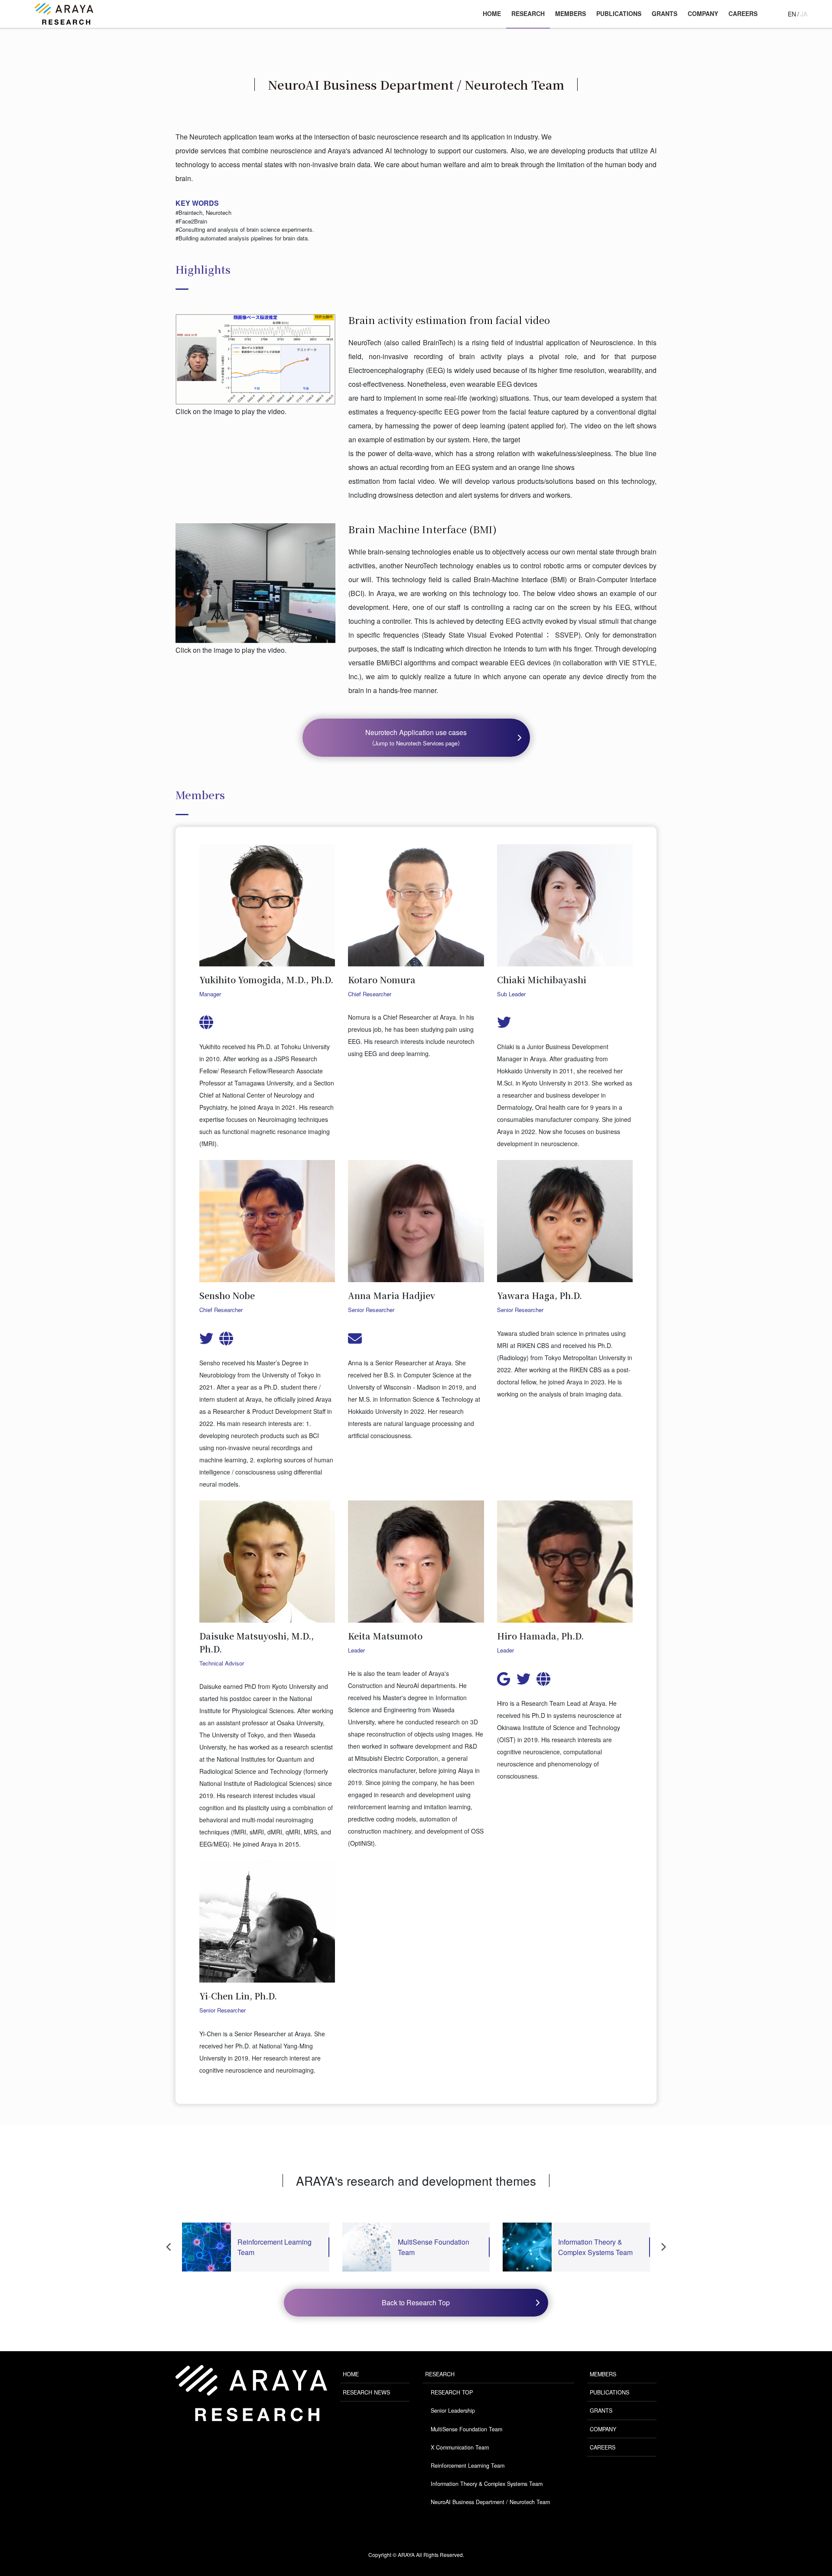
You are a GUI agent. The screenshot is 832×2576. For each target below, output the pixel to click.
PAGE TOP (801, 2485)
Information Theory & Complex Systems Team (487, 2484)
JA (804, 14)
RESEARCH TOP (452, 2392)
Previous (169, 2247)
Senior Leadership (453, 2411)
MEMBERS (603, 2374)
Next (663, 2247)
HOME (351, 2374)
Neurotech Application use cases (416, 737)
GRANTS (601, 2411)
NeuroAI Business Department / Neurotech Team (490, 2502)
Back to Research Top (416, 2302)
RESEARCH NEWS (366, 2392)
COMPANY (603, 2429)
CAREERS (603, 2447)
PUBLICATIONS (609, 2392)
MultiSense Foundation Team (466, 2429)
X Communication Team (460, 2447)
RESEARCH (440, 2374)
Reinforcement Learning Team (468, 2466)
